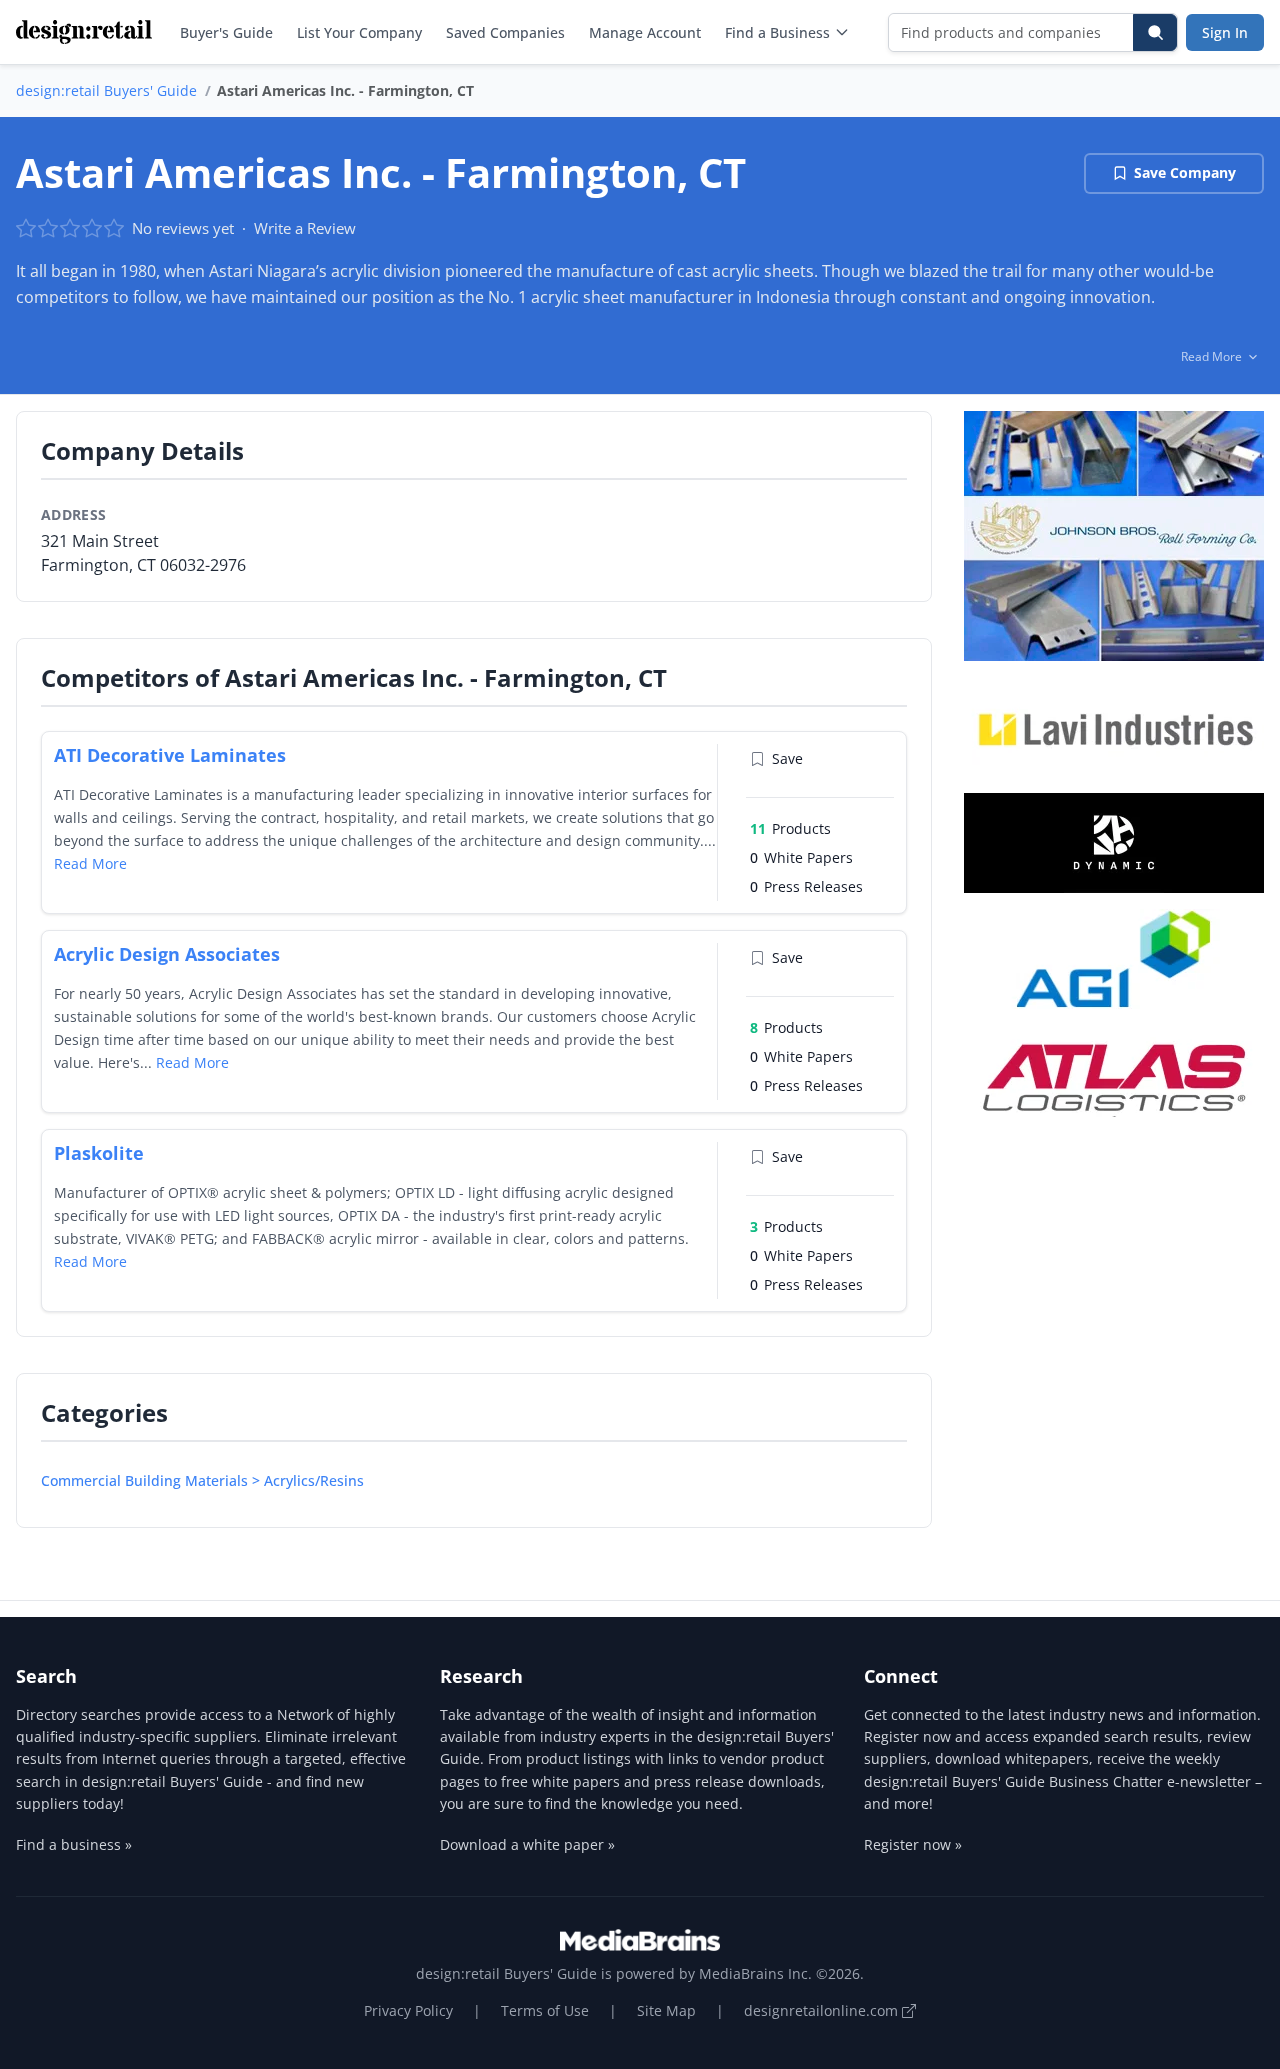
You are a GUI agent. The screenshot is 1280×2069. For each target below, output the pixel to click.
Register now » (913, 1844)
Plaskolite (99, 1153)
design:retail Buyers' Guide (106, 90)
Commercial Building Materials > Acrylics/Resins (202, 1480)
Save (787, 758)
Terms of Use (545, 2010)
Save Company (1185, 172)
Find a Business (777, 32)
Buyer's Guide (226, 32)
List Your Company (359, 32)
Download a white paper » (527, 1844)
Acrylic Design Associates (167, 954)
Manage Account (645, 32)
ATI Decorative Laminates (170, 755)
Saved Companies (505, 32)
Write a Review (305, 228)
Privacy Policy (408, 2010)
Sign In (1225, 32)
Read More (90, 863)
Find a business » (74, 1844)
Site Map (666, 2010)
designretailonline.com (823, 2010)
